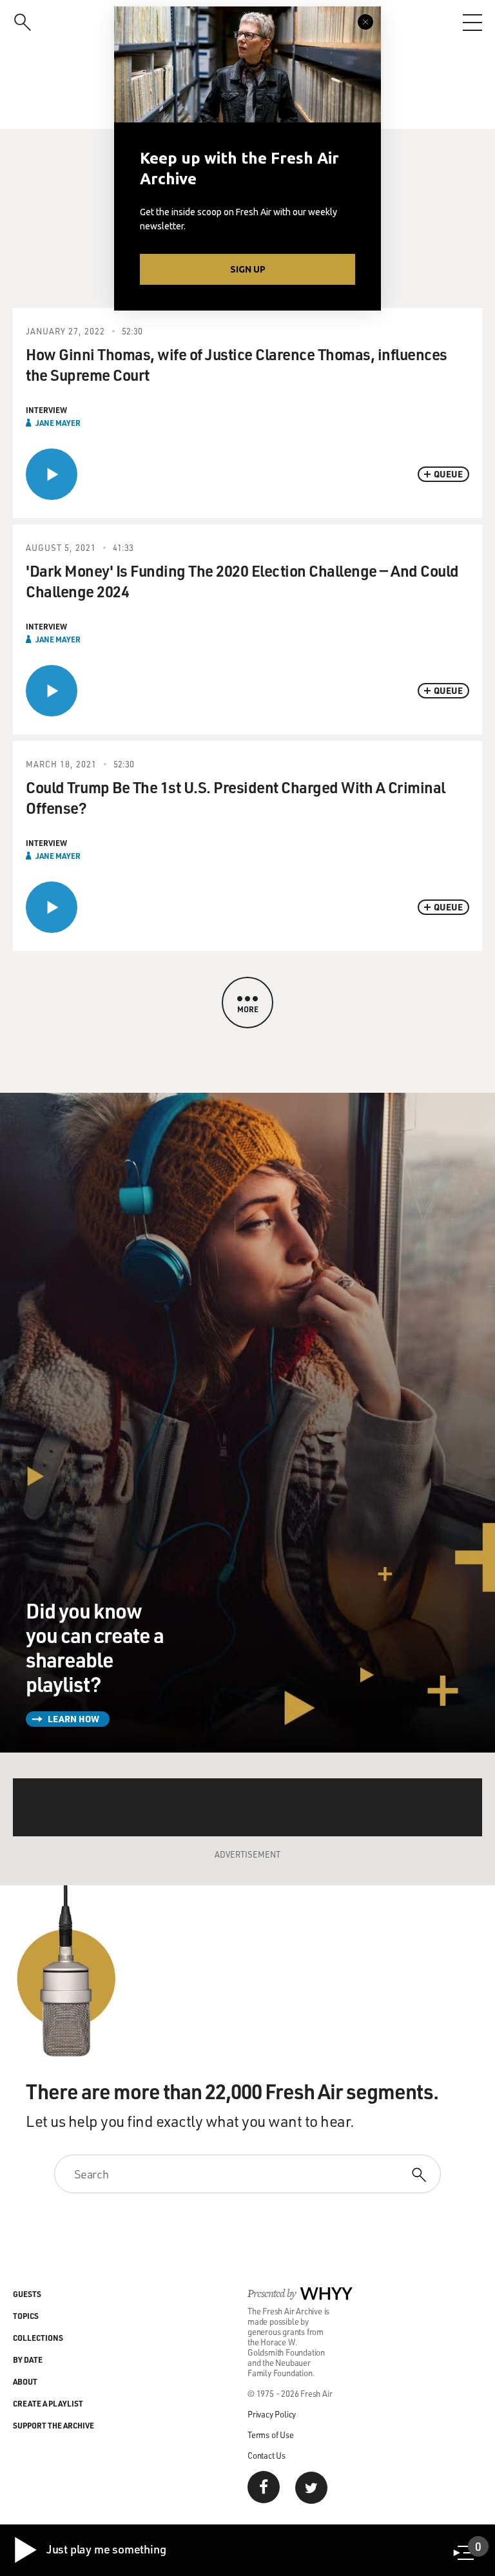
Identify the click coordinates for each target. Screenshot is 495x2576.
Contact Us (267, 2455)
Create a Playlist (48, 2403)
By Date (28, 2360)
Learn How (73, 1719)
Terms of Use (271, 2435)
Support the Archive (53, 2425)
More (248, 1009)
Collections (38, 2338)
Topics (26, 2316)
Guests (27, 2294)
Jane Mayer (58, 423)
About (25, 2381)
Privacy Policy (272, 2414)
